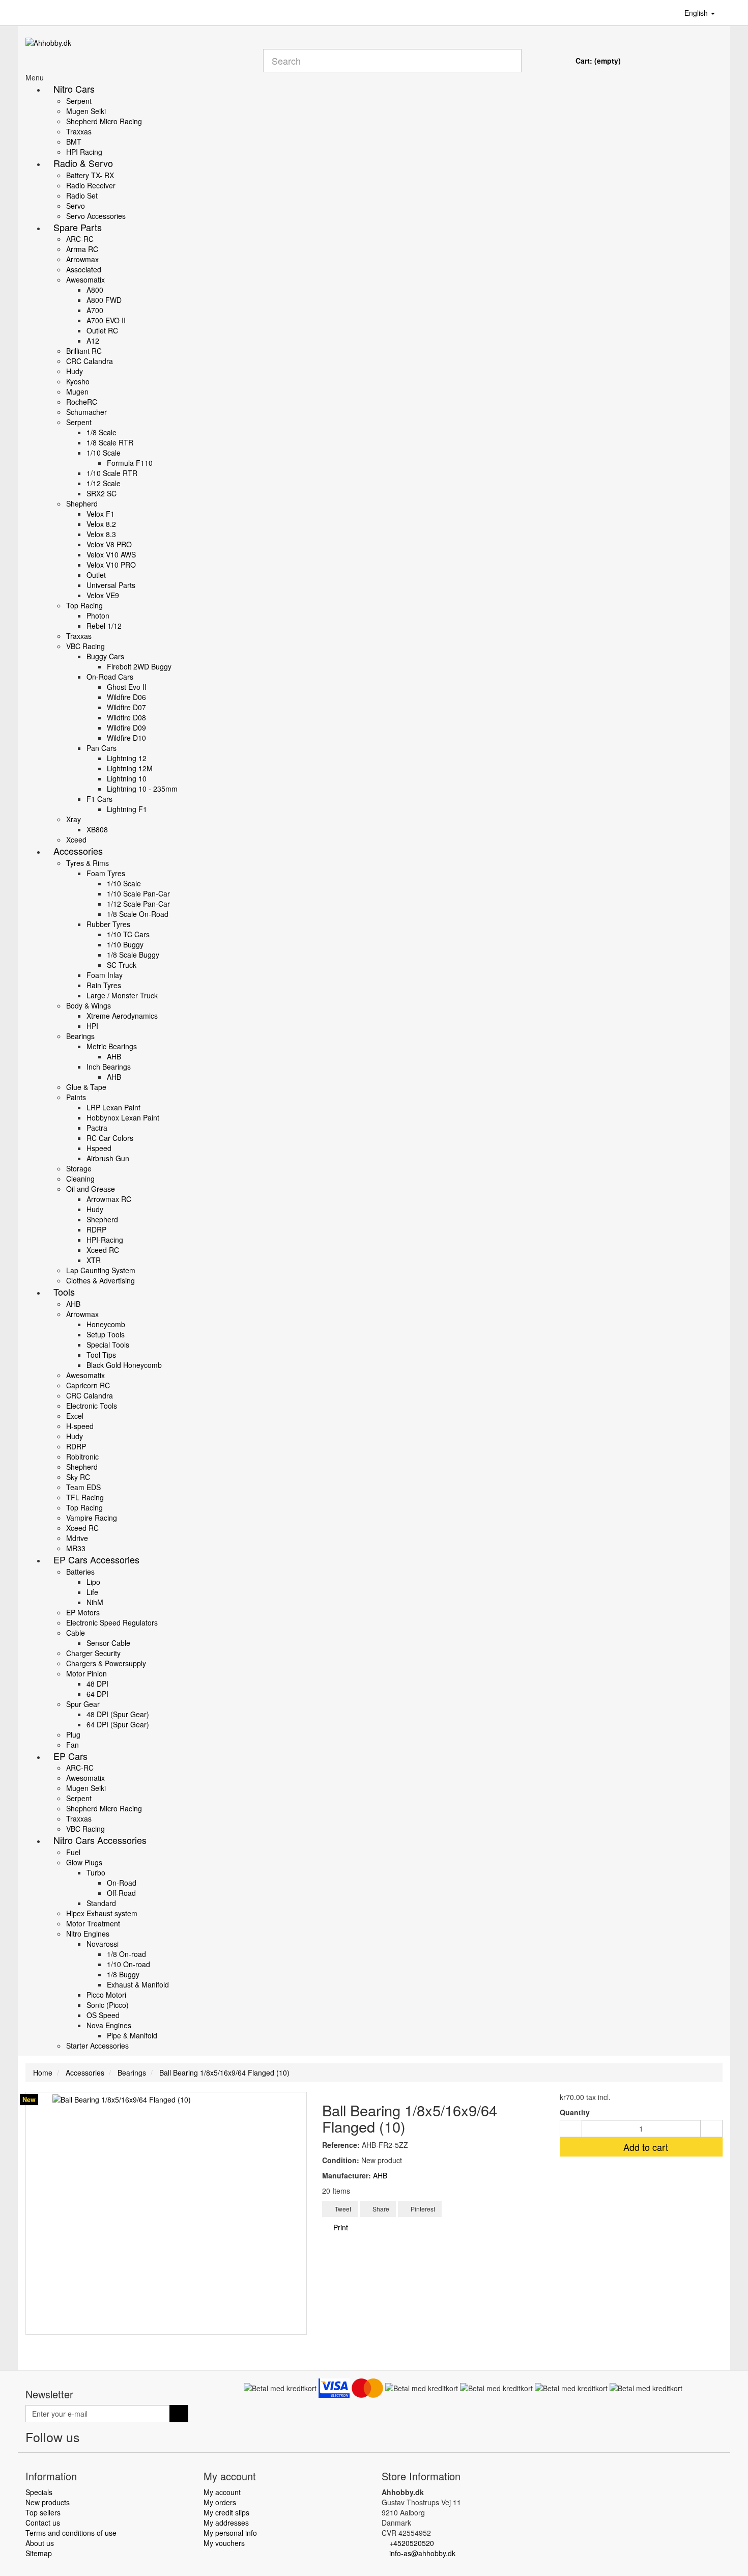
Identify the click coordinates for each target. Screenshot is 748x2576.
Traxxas (79, 131)
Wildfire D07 (126, 707)
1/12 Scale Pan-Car (138, 904)
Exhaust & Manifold (138, 1984)
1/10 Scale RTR (112, 473)
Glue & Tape (86, 1087)
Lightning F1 (127, 809)
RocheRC (82, 402)
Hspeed (99, 1148)
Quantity (575, 2112)
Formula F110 (130, 463)
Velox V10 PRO (111, 565)
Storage (79, 1168)
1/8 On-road (126, 1954)
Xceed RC (103, 1250)
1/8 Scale (102, 432)
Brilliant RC (84, 351)
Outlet (96, 575)
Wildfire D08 (126, 717)
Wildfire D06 (126, 697)
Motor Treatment (93, 1923)
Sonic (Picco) (108, 2005)
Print (340, 2227)
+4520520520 (412, 2543)
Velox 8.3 (101, 534)
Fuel (73, 1852)
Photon (98, 615)
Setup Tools (106, 1334)
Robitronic (82, 1457)
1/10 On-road (128, 1964)
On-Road (122, 1883)
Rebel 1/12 (104, 626)
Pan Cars (102, 748)
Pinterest (422, 2209)
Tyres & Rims (88, 863)
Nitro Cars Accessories (100, 1840)
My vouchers (224, 2543)
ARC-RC (80, 239)
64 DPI (97, 1694)
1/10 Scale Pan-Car (138, 893)
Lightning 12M (130, 768)
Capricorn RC (88, 1385)
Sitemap (39, 2553)
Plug (73, 1734)
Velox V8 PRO (109, 544)
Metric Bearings (112, 1046)
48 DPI (97, 1684)
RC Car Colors (110, 1138)
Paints (76, 1097)
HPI (92, 1026)
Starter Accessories (97, 2046)
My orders (220, 2502)
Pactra (97, 1128)
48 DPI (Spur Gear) (118, 1714)
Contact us (43, 2523)
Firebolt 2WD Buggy (139, 666)
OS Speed (103, 2015)
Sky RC (78, 1477)
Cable (76, 1633)
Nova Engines (109, 2025)
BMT (74, 142)
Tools (64, 1292)
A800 (95, 290)
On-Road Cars (110, 677)
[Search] (510, 61)
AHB (114, 1056)
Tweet (342, 2209)
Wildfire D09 (126, 727)
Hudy (75, 371)
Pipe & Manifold (132, 2035)
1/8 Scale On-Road (138, 914)
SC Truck (122, 965)
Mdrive (77, 1538)
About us (40, 2543)
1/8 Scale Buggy (133, 955)
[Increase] (711, 2129)
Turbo (96, 1872)
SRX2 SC (102, 493)
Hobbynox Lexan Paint (123, 1117)
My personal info (230, 2533)
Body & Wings (89, 1005)
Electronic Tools (92, 1406)
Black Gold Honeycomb (124, 1365)
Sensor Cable (108, 1643)
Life (92, 1592)
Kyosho (78, 381)
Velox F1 (100, 514)
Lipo (93, 1582)
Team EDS (83, 1487)
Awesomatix (85, 279)
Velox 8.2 (101, 524)
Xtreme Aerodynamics (122, 1016)
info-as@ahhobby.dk (422, 2553)
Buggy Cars (105, 656)
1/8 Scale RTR (110, 442)
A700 (95, 310)
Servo (76, 206)
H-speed (80, 1426)
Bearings (80, 1036)
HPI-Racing (105, 1240)
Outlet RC (102, 330)
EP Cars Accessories (96, 1559)
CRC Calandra (90, 361)
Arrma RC (82, 249)
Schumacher (87, 412)
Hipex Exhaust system (102, 1913)
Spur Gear (83, 1704)
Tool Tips (101, 1355)
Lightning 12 (127, 758)
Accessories (78, 851)
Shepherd (82, 503)
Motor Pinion (87, 1673)
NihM (95, 1602)
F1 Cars (99, 799)
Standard (101, 1903)
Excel (75, 1416)
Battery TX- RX (90, 175)
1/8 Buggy (123, 1974)
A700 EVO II (106, 320)
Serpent (79, 101)
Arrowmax (82, 259)
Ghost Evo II (127, 687)
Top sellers (43, 2512)
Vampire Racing (92, 1518)
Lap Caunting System (101, 1270)
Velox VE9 (103, 595)
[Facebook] (91, 2439)
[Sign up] (179, 2414)
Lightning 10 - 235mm (142, 789)
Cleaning (80, 1179)
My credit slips (226, 2512)
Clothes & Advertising (100, 1280)
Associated (84, 269)
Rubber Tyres (108, 924)
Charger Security (93, 1653)
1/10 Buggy (125, 944)
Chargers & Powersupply (106, 1663)
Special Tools (108, 1345)
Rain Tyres (104, 985)
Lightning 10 (127, 778)
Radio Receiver (91, 185)
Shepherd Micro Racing (104, 121)
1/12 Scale (104, 483)
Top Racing (84, 605)
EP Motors (83, 1612)
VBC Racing (85, 646)
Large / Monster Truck (122, 995)
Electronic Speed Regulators (112, 1622)
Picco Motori (106, 1995)
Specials (39, 2492)
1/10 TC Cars (128, 934)
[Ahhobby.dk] (137, 55)
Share (380, 2209)
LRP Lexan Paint (113, 1107)
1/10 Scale (104, 453)
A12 (93, 341)
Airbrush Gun (108, 1158)
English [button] (697, 13)
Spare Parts (78, 227)
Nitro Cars (74, 89)
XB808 (97, 829)
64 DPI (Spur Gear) (118, 1724)
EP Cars (70, 1756)
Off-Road (121, 1893)
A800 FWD (104, 300)
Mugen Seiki (86, 111)
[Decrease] (571, 2129)
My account (222, 2492)
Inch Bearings (109, 1067)
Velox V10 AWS (111, 554)
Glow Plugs (84, 1862)
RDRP (96, 1229)
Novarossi (103, 1944)
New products (48, 2502)
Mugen (77, 391)
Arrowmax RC (109, 1199)
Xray (74, 819)
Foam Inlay (105, 975)
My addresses (226, 2523)
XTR (94, 1260)
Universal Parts (111, 585)
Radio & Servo (83, 163)
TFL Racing (85, 1497)
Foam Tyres (106, 873)
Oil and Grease (91, 1189)
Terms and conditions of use (71, 2533)
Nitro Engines (88, 1934)
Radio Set (82, 195)
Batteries (80, 1572)
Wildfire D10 (126, 738)
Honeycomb (106, 1324)
